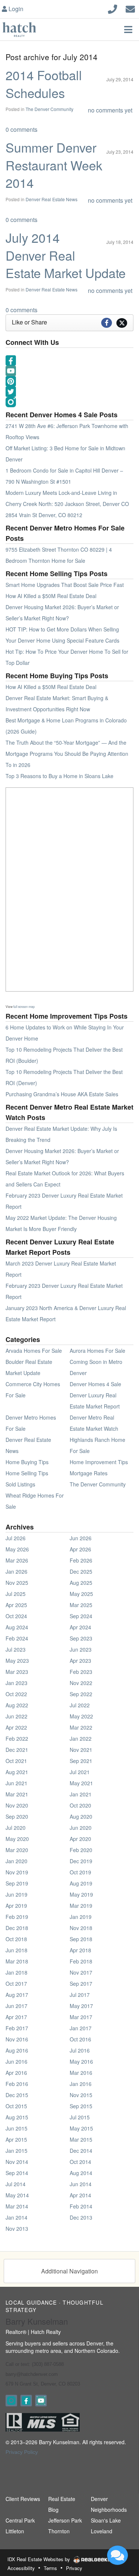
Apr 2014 (80, 2195)
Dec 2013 (81, 2217)
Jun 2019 (16, 1894)
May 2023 (17, 1661)
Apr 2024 (80, 1627)
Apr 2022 (16, 1727)
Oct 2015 (16, 2106)
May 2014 (17, 2195)
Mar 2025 (81, 1605)
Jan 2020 (16, 1861)
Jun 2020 (81, 1828)
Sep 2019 (17, 1883)
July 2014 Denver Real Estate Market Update (66, 255)
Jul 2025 (16, 1594)
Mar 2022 (81, 1727)
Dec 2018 (17, 1928)
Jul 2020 (16, 1828)
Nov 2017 (81, 1972)
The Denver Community (49, 109)
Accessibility (21, 2568)
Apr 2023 (80, 1661)
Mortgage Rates (89, 1473)
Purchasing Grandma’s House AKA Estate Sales (62, 1094)
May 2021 (81, 1783)
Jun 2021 (16, 1783)
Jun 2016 (16, 2061)
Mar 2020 (17, 1850)
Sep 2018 (81, 1939)
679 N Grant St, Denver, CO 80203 (43, 2384)
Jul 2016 (80, 2050)
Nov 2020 (17, 1805)
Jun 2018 (16, 1950)
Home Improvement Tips (99, 1462)
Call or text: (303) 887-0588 (35, 2364)
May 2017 (81, 2006)
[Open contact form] (130, 8)
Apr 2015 (16, 2139)
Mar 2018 (17, 1961)
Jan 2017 (81, 2028)
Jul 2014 (16, 2184)
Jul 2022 (80, 1705)
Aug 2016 (17, 2050)
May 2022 (81, 1716)
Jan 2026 (16, 1571)
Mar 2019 (81, 1906)
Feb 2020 (81, 1850)
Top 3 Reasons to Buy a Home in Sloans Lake (59, 776)
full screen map (24, 1006)
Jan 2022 (81, 1738)
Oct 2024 (16, 1616)
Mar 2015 (81, 2139)
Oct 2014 (80, 2162)
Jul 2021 (80, 1772)
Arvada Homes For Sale (34, 1351)
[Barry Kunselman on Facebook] (26, 2401)
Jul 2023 (16, 1649)
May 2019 (81, 1894)
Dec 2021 (17, 1750)
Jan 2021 (81, 1794)
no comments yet (110, 110)
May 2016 (81, 2061)
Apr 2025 (16, 1605)
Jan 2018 (16, 1972)
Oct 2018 (16, 1939)
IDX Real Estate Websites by (39, 2559)
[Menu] (128, 29)
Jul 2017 (80, 1995)
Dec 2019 (81, 1861)
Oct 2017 (16, 1984)
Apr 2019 (16, 1906)
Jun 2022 (16, 1716)
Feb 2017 (17, 2028)
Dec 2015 (17, 2095)
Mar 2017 (81, 2017)
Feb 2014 (81, 2206)
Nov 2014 (17, 2162)
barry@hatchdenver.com (32, 2374)
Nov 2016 (17, 2039)
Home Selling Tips (27, 1473)
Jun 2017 (16, 2006)
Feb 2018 (81, 1961)
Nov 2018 (81, 1928)
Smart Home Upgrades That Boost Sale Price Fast (65, 585)
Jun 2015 (16, 2128)
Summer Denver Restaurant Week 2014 (54, 165)
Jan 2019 (81, 1917)
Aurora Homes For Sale (97, 1351)
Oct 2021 (16, 1761)
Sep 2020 (17, 1816)
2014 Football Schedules (44, 84)
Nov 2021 (81, 1750)
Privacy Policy (22, 2452)
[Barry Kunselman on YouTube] (41, 2401)
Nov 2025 (17, 1583)
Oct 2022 (16, 1694)
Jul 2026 (16, 1538)
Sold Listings (20, 1484)
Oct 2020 (80, 1805)
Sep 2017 (81, 1984)
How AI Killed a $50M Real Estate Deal (51, 596)
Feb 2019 (17, 1917)
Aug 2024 (17, 1627)
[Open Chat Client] (118, 2555)
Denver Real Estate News (52, 199)
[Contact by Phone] (112, 8)
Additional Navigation (69, 2271)
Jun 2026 (81, 1538)
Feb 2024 (17, 1638)
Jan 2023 (16, 1683)
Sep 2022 (81, 1694)
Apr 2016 (16, 2073)
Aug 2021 (17, 1772)
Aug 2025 (81, 1583)
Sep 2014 (17, 2173)
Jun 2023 (81, 1649)
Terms (50, 2568)
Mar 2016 (81, 2073)
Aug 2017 (17, 1995)
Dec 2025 (81, 1571)
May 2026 (17, 1549)
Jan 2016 (81, 2084)
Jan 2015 (16, 2151)
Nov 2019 (17, 1872)
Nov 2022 (81, 1683)
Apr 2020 (80, 1839)
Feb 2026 (81, 1560)
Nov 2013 (17, 2229)
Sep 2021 (81, 1761)
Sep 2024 (81, 1616)
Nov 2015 (81, 2095)
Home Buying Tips (27, 1462)
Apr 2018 (80, 1950)
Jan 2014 (16, 2217)
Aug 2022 (17, 1705)
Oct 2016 (80, 2039)
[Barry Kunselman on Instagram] (11, 2401)
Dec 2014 (81, 2151)
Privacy (74, 2568)
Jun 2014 (81, 2184)
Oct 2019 (80, 1872)
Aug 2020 (81, 1816)
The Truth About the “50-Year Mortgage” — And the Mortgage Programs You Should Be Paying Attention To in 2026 (67, 754)
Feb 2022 (17, 1738)
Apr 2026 (80, 1549)
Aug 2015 (17, 2117)
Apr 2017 (16, 2017)
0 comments (21, 129)
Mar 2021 (17, 1794)
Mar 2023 (17, 1672)
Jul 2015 (80, 2117)
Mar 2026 (17, 1560)
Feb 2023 (81, 1672)
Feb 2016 (17, 2084)
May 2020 (17, 1839)
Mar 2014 (17, 2206)
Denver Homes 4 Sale (95, 1384)
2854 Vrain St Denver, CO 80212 (44, 515)
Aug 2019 (81, 1883)
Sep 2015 (81, 2106)
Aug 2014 (81, 2173)
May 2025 (81, 1594)
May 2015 (81, 2128)
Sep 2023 (81, 1638)
